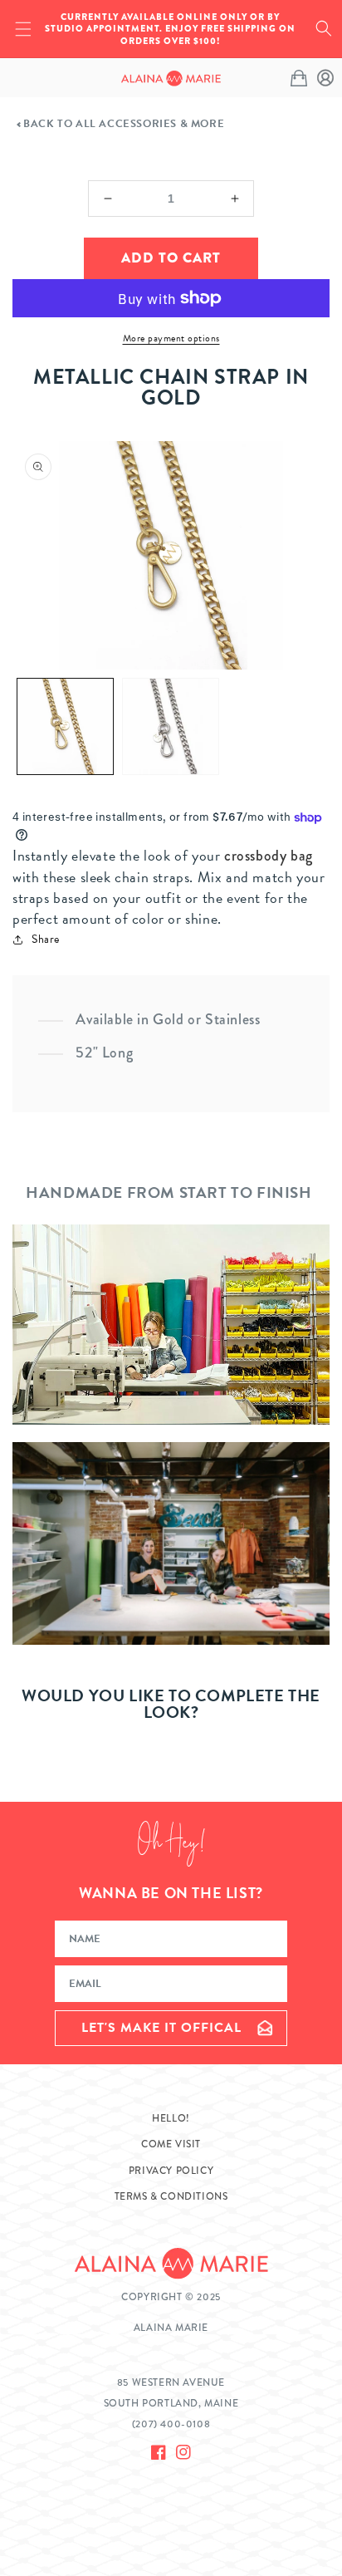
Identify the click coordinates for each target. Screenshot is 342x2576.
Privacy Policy (171, 2171)
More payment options (171, 338)
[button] (324, 28)
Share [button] (46, 939)
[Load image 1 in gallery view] (65, 726)
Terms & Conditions (171, 2196)
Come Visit (171, 2144)
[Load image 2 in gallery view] (171, 726)
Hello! (171, 2118)
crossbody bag (269, 856)
